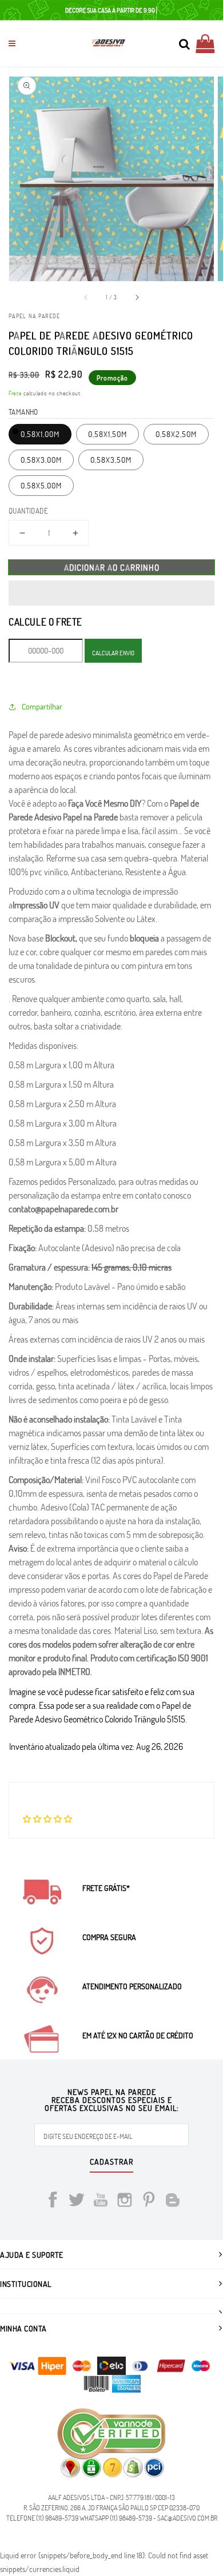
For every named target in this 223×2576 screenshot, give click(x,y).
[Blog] (173, 2202)
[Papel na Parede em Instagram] (125, 2202)
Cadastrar (111, 2162)
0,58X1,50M (107, 434)
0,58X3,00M (41, 460)
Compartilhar (42, 706)
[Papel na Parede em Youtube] (101, 2202)
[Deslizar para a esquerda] (86, 297)
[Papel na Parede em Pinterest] (149, 2202)
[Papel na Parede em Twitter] (77, 2202)
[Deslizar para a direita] (137, 297)
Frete (15, 393)
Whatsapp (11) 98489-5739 (116, 2518)
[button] (111, 593)
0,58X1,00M (40, 434)
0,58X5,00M (41, 485)
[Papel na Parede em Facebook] (53, 2202)
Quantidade (28, 511)
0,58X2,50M (176, 434)
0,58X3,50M (111, 460)
